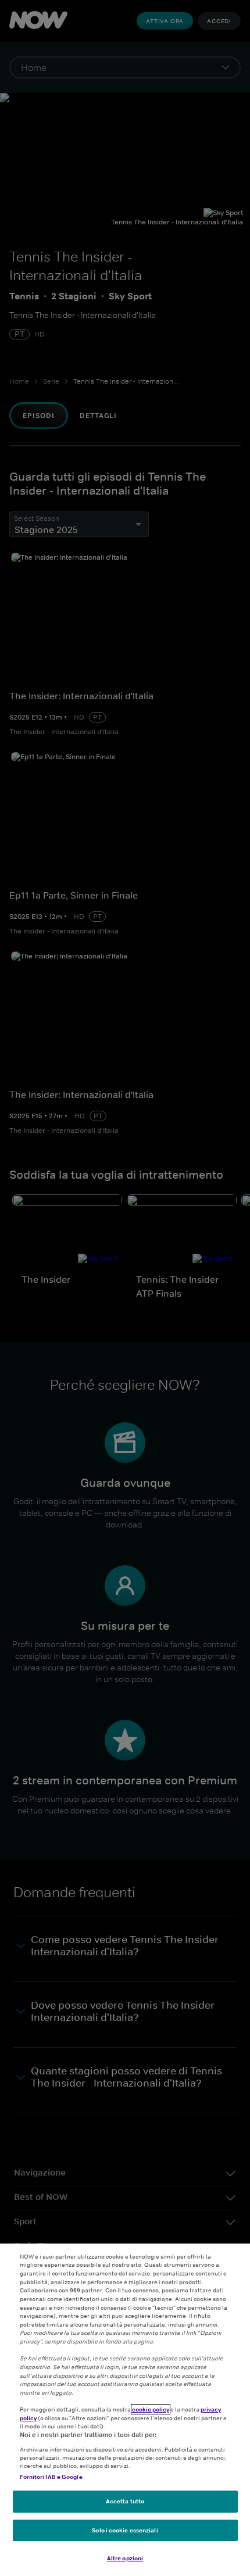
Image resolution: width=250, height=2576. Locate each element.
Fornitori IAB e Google (51, 2477)
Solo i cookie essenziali (125, 2530)
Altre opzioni (125, 2558)
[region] (125, 2410)
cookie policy (151, 2409)
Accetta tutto (125, 2501)
